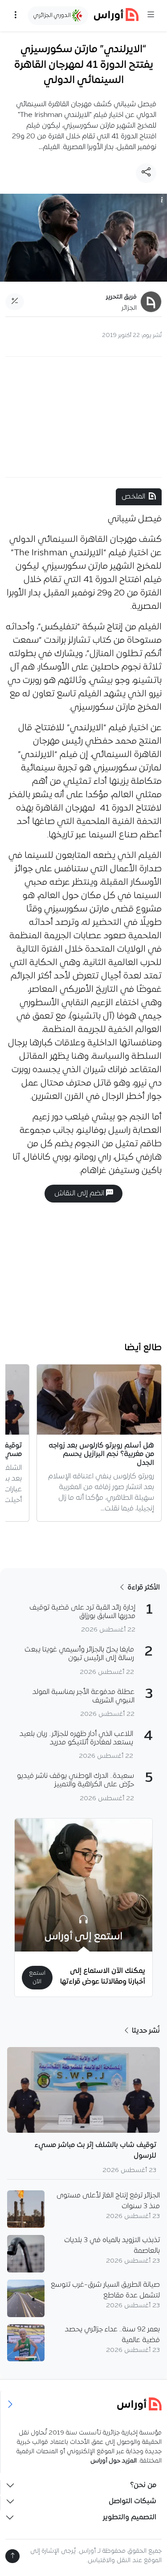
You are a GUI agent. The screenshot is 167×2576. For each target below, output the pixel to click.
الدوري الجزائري (53, 15)
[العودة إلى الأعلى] (12, 2556)
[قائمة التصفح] (16, 16)
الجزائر (129, 308)
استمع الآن (37, 1977)
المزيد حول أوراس (114, 2461)
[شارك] (146, 173)
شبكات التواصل (132, 2501)
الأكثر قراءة (143, 1588)
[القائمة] (151, 16)
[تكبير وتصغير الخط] (15, 302)
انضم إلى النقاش (80, 1194)
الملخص (133, 497)
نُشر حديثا (145, 2031)
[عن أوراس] (84, 2404)
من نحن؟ (143, 2485)
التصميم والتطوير (130, 2518)
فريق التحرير (121, 297)
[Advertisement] (84, 417)
